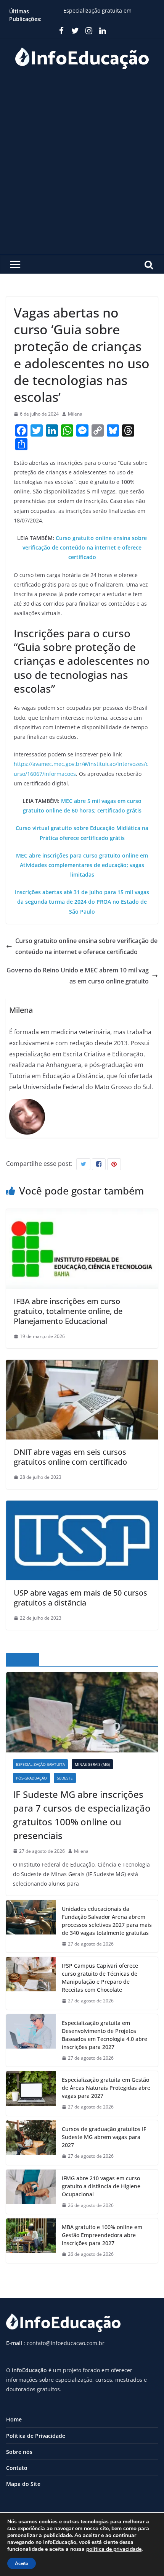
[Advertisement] (82, 168)
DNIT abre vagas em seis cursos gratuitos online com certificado (70, 1457)
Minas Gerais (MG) (92, 1764)
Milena (75, 414)
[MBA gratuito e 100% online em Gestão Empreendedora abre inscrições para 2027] (31, 2241)
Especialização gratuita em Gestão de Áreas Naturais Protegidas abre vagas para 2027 (106, 2088)
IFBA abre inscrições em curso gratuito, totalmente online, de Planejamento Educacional (68, 1311)
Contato (17, 2468)
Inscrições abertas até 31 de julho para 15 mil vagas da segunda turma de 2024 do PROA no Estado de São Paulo (82, 902)
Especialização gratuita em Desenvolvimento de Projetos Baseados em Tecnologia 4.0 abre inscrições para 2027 (105, 2035)
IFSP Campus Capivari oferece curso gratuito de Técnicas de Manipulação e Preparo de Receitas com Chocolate (100, 1978)
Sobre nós (19, 2452)
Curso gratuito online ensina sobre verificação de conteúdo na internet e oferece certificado (85, 547)
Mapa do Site (23, 2484)
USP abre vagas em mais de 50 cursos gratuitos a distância (80, 1598)
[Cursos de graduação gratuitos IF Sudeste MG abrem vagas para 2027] (31, 2143)
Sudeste (65, 1778)
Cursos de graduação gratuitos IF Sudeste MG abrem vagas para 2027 (104, 2137)
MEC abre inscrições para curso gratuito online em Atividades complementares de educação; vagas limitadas (82, 865)
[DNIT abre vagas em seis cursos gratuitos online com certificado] (82, 1365)
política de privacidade (114, 2549)
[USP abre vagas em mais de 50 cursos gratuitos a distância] (82, 1506)
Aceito (22, 2563)
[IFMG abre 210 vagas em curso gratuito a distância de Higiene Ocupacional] (31, 2192)
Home (14, 2419)
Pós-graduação (31, 1778)
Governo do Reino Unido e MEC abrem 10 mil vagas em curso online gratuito (78, 976)
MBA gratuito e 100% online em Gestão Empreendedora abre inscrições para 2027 (102, 2235)
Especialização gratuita (40, 1764)
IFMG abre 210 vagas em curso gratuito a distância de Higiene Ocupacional (101, 2186)
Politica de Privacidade (36, 2436)
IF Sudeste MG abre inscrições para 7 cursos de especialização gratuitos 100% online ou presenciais (82, 1815)
